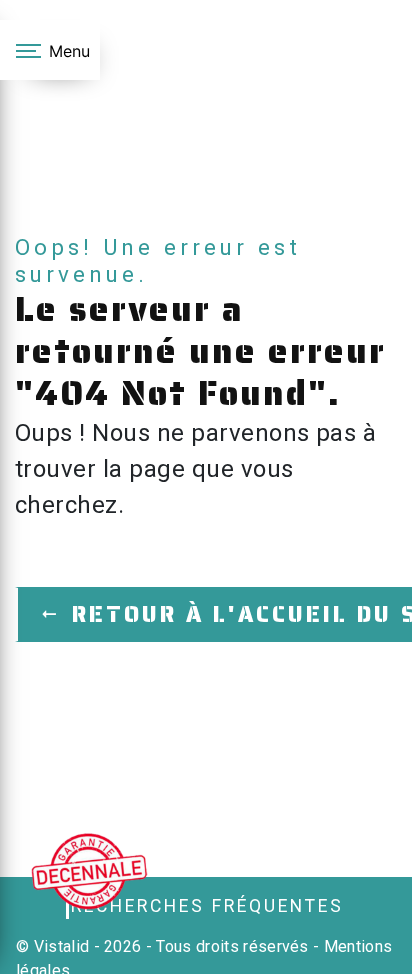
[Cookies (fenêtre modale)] (6, 962)
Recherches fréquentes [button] (207, 906)
